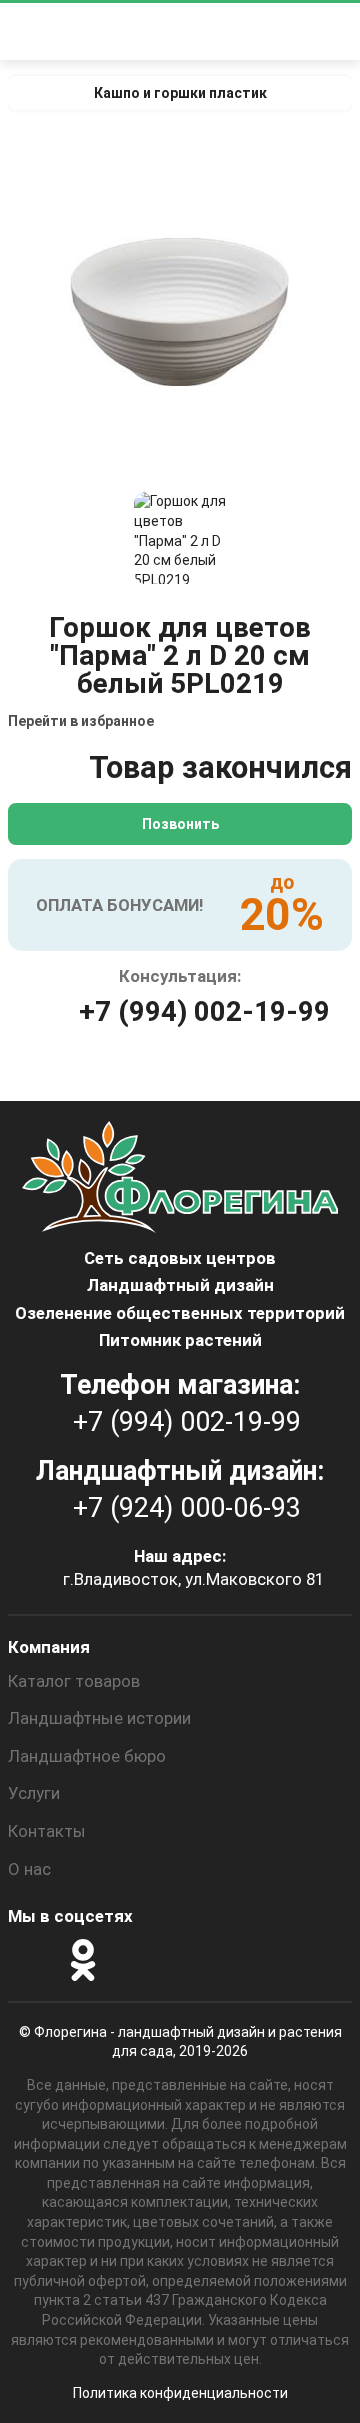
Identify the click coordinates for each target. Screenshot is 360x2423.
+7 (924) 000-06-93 (187, 1508)
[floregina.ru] (174, 31)
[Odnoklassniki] (83, 1960)
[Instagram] (29, 1960)
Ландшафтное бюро (87, 1756)
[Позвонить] (297, 32)
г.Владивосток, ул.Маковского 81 (193, 1579)
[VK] (137, 1960)
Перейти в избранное (81, 721)
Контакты (47, 1831)
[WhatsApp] (191, 1960)
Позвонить (180, 824)
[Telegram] (245, 1960)
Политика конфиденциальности (180, 2393)
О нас (29, 1869)
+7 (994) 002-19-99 (204, 1011)
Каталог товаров (74, 1681)
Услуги (34, 1793)
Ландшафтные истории (99, 1718)
